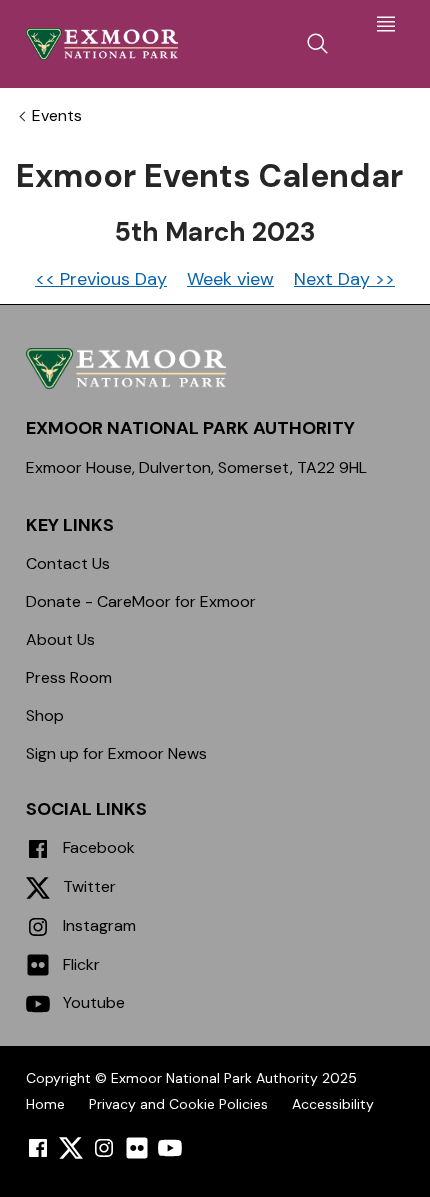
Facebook (97, 847)
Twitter (87, 886)
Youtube (92, 1002)
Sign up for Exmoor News (116, 753)
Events (57, 116)
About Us (60, 639)
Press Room (69, 677)
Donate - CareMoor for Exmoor (141, 601)
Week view (230, 279)
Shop (45, 715)
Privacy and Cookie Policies (178, 1104)
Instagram (97, 925)
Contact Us (68, 563)
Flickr (79, 964)
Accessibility (333, 1104)
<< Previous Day (101, 279)
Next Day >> (344, 279)
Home (45, 1104)
